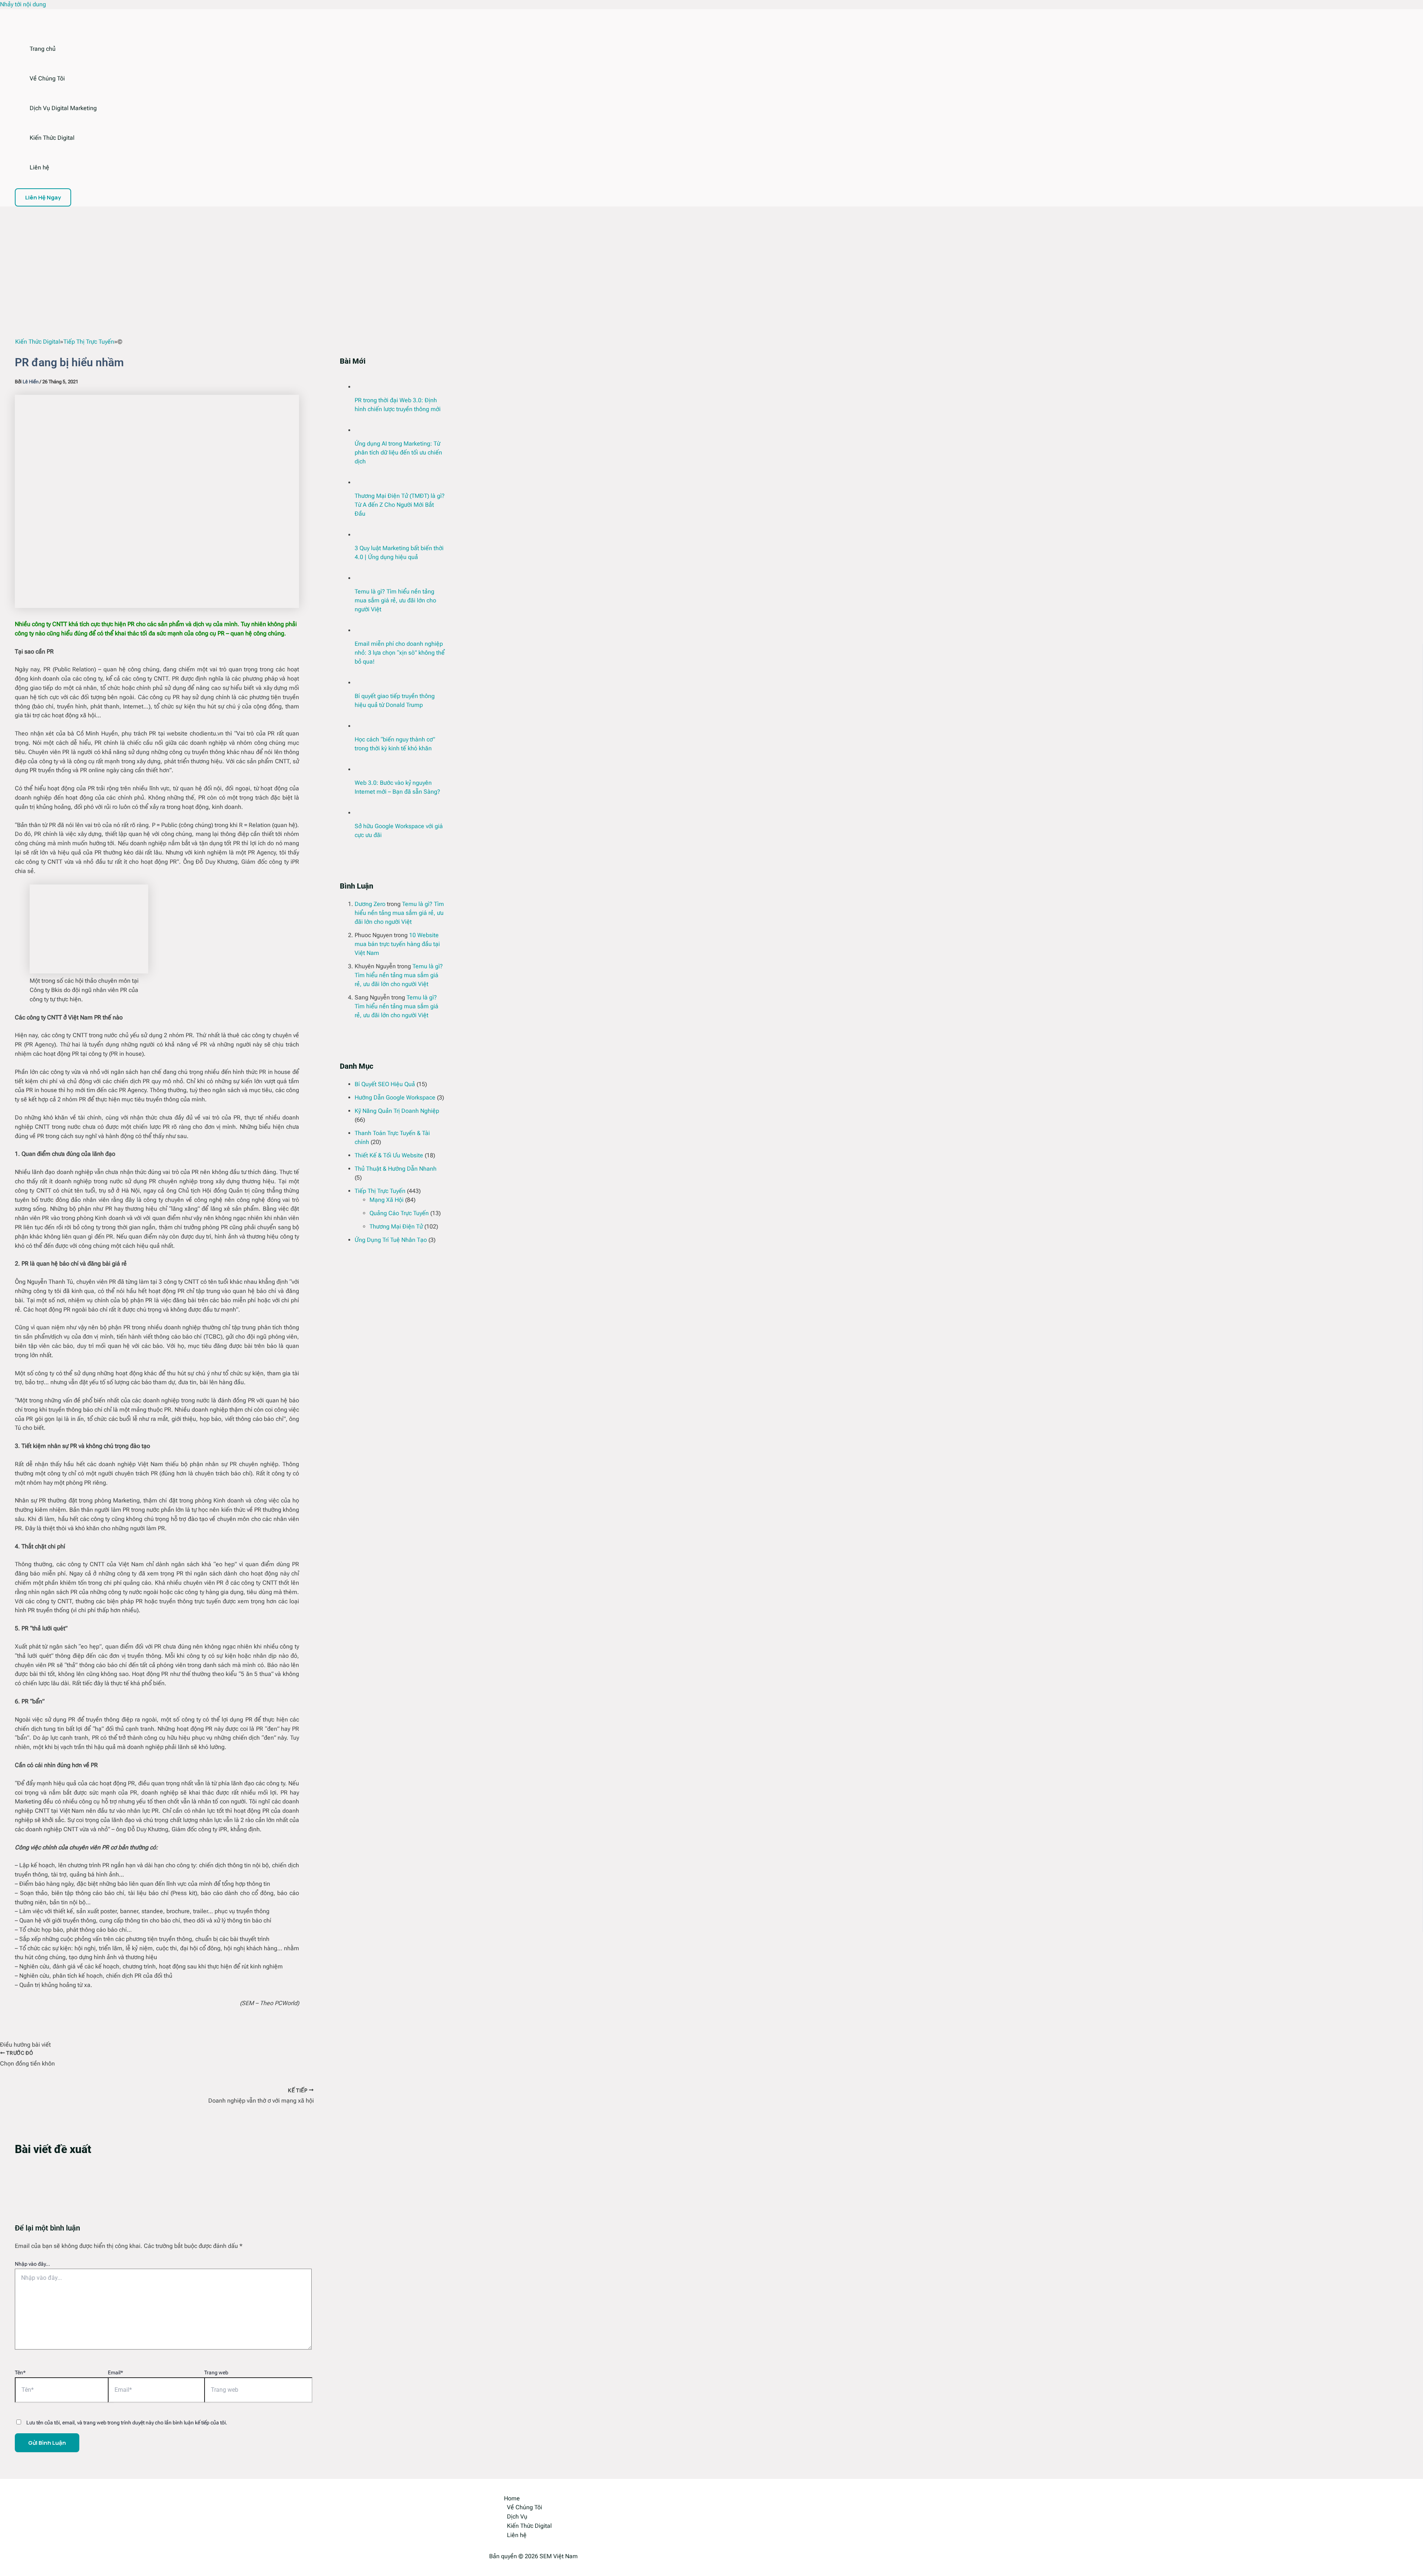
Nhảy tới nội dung (23, 4)
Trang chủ (43, 49)
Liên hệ (39, 167)
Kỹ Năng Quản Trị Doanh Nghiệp (397, 1111)
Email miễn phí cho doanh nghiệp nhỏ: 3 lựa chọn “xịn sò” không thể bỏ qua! (400, 653)
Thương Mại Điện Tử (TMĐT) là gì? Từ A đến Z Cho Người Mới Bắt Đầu (400, 505)
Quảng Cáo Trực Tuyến (399, 1213)
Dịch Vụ (517, 2517)
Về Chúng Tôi (47, 78)
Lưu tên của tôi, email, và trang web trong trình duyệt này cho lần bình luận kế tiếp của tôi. (127, 2423)
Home (512, 2498)
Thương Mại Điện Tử (396, 1226)
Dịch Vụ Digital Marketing (63, 108)
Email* (115, 2372)
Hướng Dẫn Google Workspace (395, 1097)
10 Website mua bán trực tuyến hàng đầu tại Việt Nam (397, 944)
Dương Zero (370, 904)
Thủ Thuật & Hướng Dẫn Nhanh (396, 1169)
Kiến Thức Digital (52, 138)
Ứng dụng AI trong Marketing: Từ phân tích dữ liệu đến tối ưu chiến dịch (398, 452)
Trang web (216, 2372)
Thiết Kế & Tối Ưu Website (389, 1155)
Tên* (20, 2372)
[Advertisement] (711, 262)
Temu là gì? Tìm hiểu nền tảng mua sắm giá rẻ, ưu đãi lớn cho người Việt (395, 600)
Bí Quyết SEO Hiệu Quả (385, 1084)
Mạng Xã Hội (387, 1200)
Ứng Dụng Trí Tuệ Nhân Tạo (391, 1240)
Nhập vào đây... (32, 2264)
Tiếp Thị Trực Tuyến (380, 1191)
